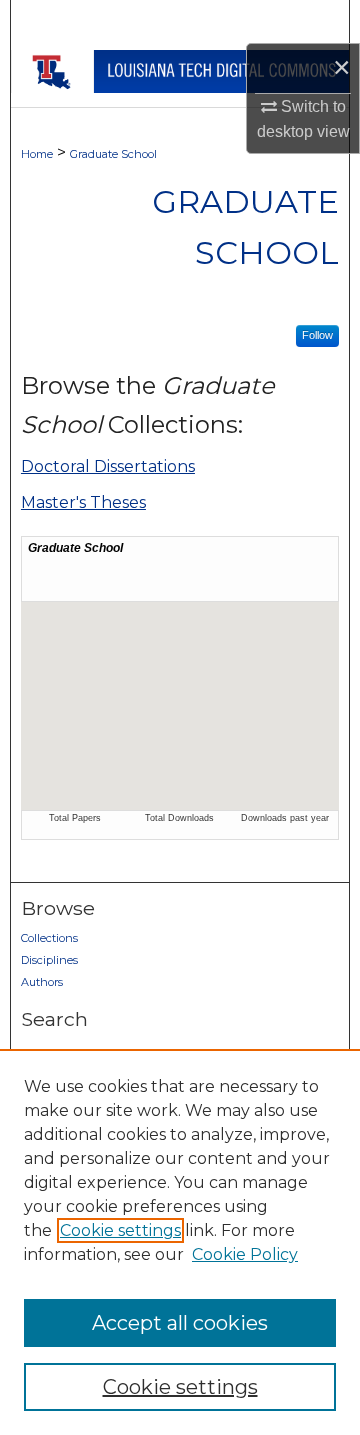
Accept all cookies (180, 1323)
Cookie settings (120, 1230)
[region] (180, 1242)
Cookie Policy (245, 1254)
